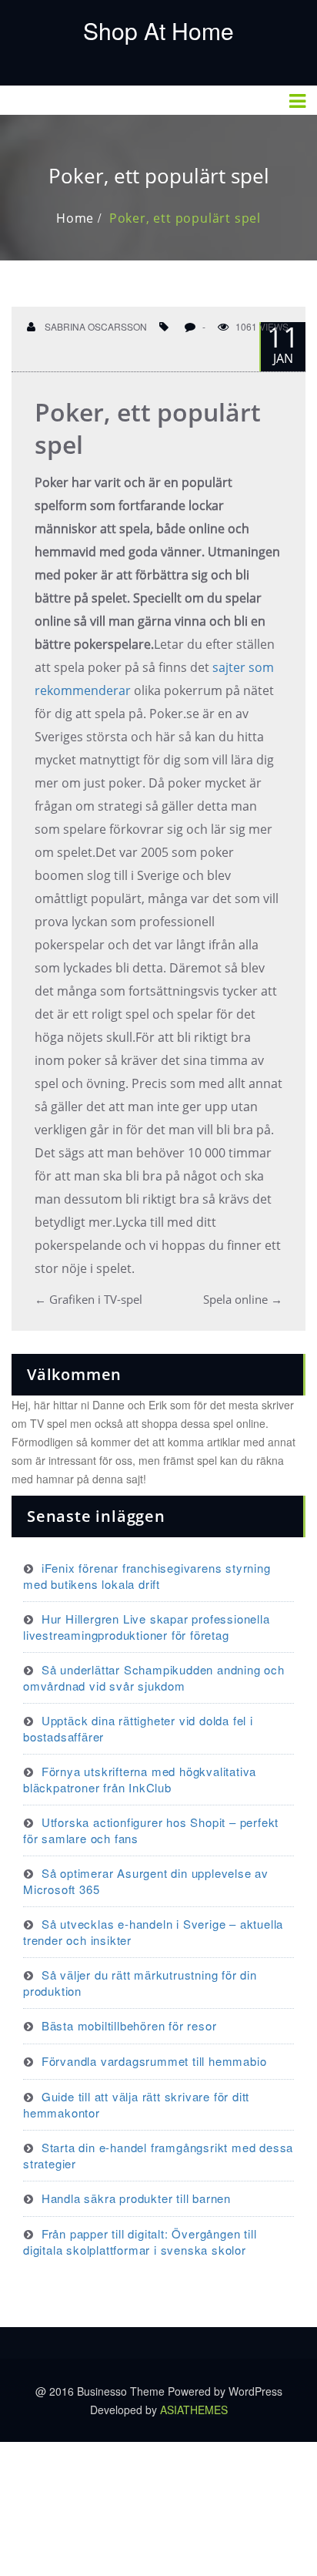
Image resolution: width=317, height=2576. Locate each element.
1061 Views (262, 326)
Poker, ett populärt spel (185, 218)
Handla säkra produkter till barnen (136, 2198)
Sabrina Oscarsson (95, 326)
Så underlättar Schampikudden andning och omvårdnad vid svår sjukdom (154, 1678)
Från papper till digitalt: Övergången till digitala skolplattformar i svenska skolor (140, 2242)
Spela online (243, 1299)
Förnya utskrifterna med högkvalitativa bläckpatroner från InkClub (140, 1779)
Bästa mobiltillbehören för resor (129, 2025)
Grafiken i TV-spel (88, 1299)
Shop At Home (158, 30)
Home (75, 218)
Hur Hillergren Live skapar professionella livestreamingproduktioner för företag (147, 1627)
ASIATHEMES (194, 2410)
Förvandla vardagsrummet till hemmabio (154, 2061)
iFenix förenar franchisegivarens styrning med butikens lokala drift (147, 1576)
